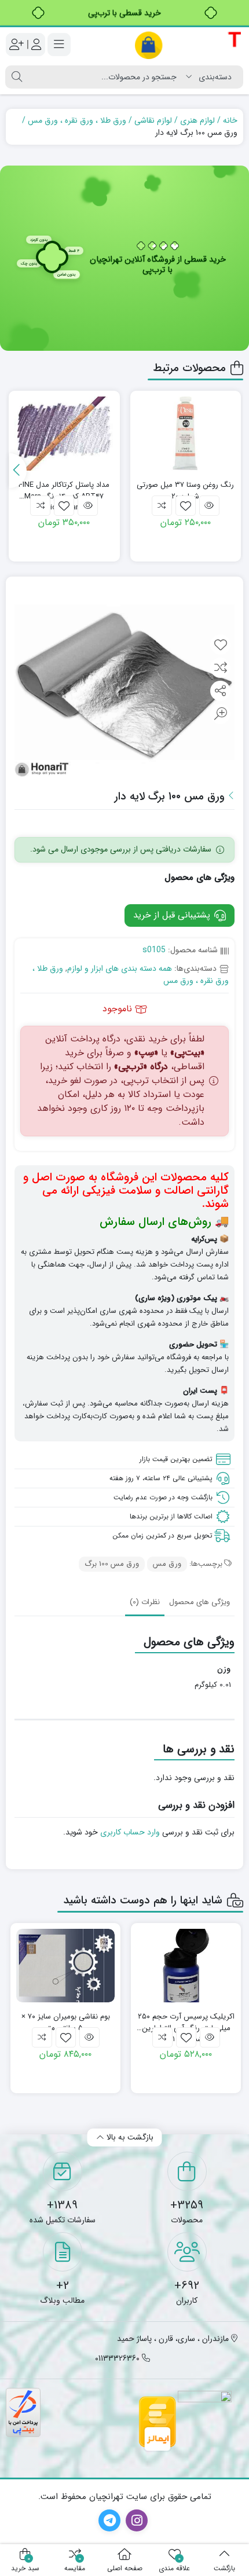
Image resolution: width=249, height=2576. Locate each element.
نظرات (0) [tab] (145, 1602)
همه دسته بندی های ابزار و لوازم (120, 968)
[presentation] (18, 471)
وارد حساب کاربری (130, 1832)
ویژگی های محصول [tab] (199, 1602)
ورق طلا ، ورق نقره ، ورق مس (77, 120)
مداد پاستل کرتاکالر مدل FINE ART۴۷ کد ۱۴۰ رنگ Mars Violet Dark (64, 491)
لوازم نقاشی (153, 120)
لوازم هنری (197, 120)
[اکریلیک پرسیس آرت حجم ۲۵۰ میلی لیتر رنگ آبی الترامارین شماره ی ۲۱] (186, 1966)
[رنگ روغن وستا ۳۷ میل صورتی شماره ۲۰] (186, 434)
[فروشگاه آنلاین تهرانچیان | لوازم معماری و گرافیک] (188, 45)
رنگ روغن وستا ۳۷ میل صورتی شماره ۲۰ (185, 491)
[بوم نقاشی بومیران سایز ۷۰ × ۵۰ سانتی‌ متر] (65, 1966)
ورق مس (167, 1564)
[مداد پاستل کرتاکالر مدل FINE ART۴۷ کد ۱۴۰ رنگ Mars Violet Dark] (64, 434)
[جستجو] (17, 77)
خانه (230, 120)
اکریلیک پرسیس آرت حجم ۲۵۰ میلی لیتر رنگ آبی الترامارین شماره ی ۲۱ (186, 2022)
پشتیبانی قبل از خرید (173, 915)
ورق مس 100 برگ (112, 1564)
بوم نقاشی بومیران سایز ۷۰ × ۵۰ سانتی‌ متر (66, 2022)
